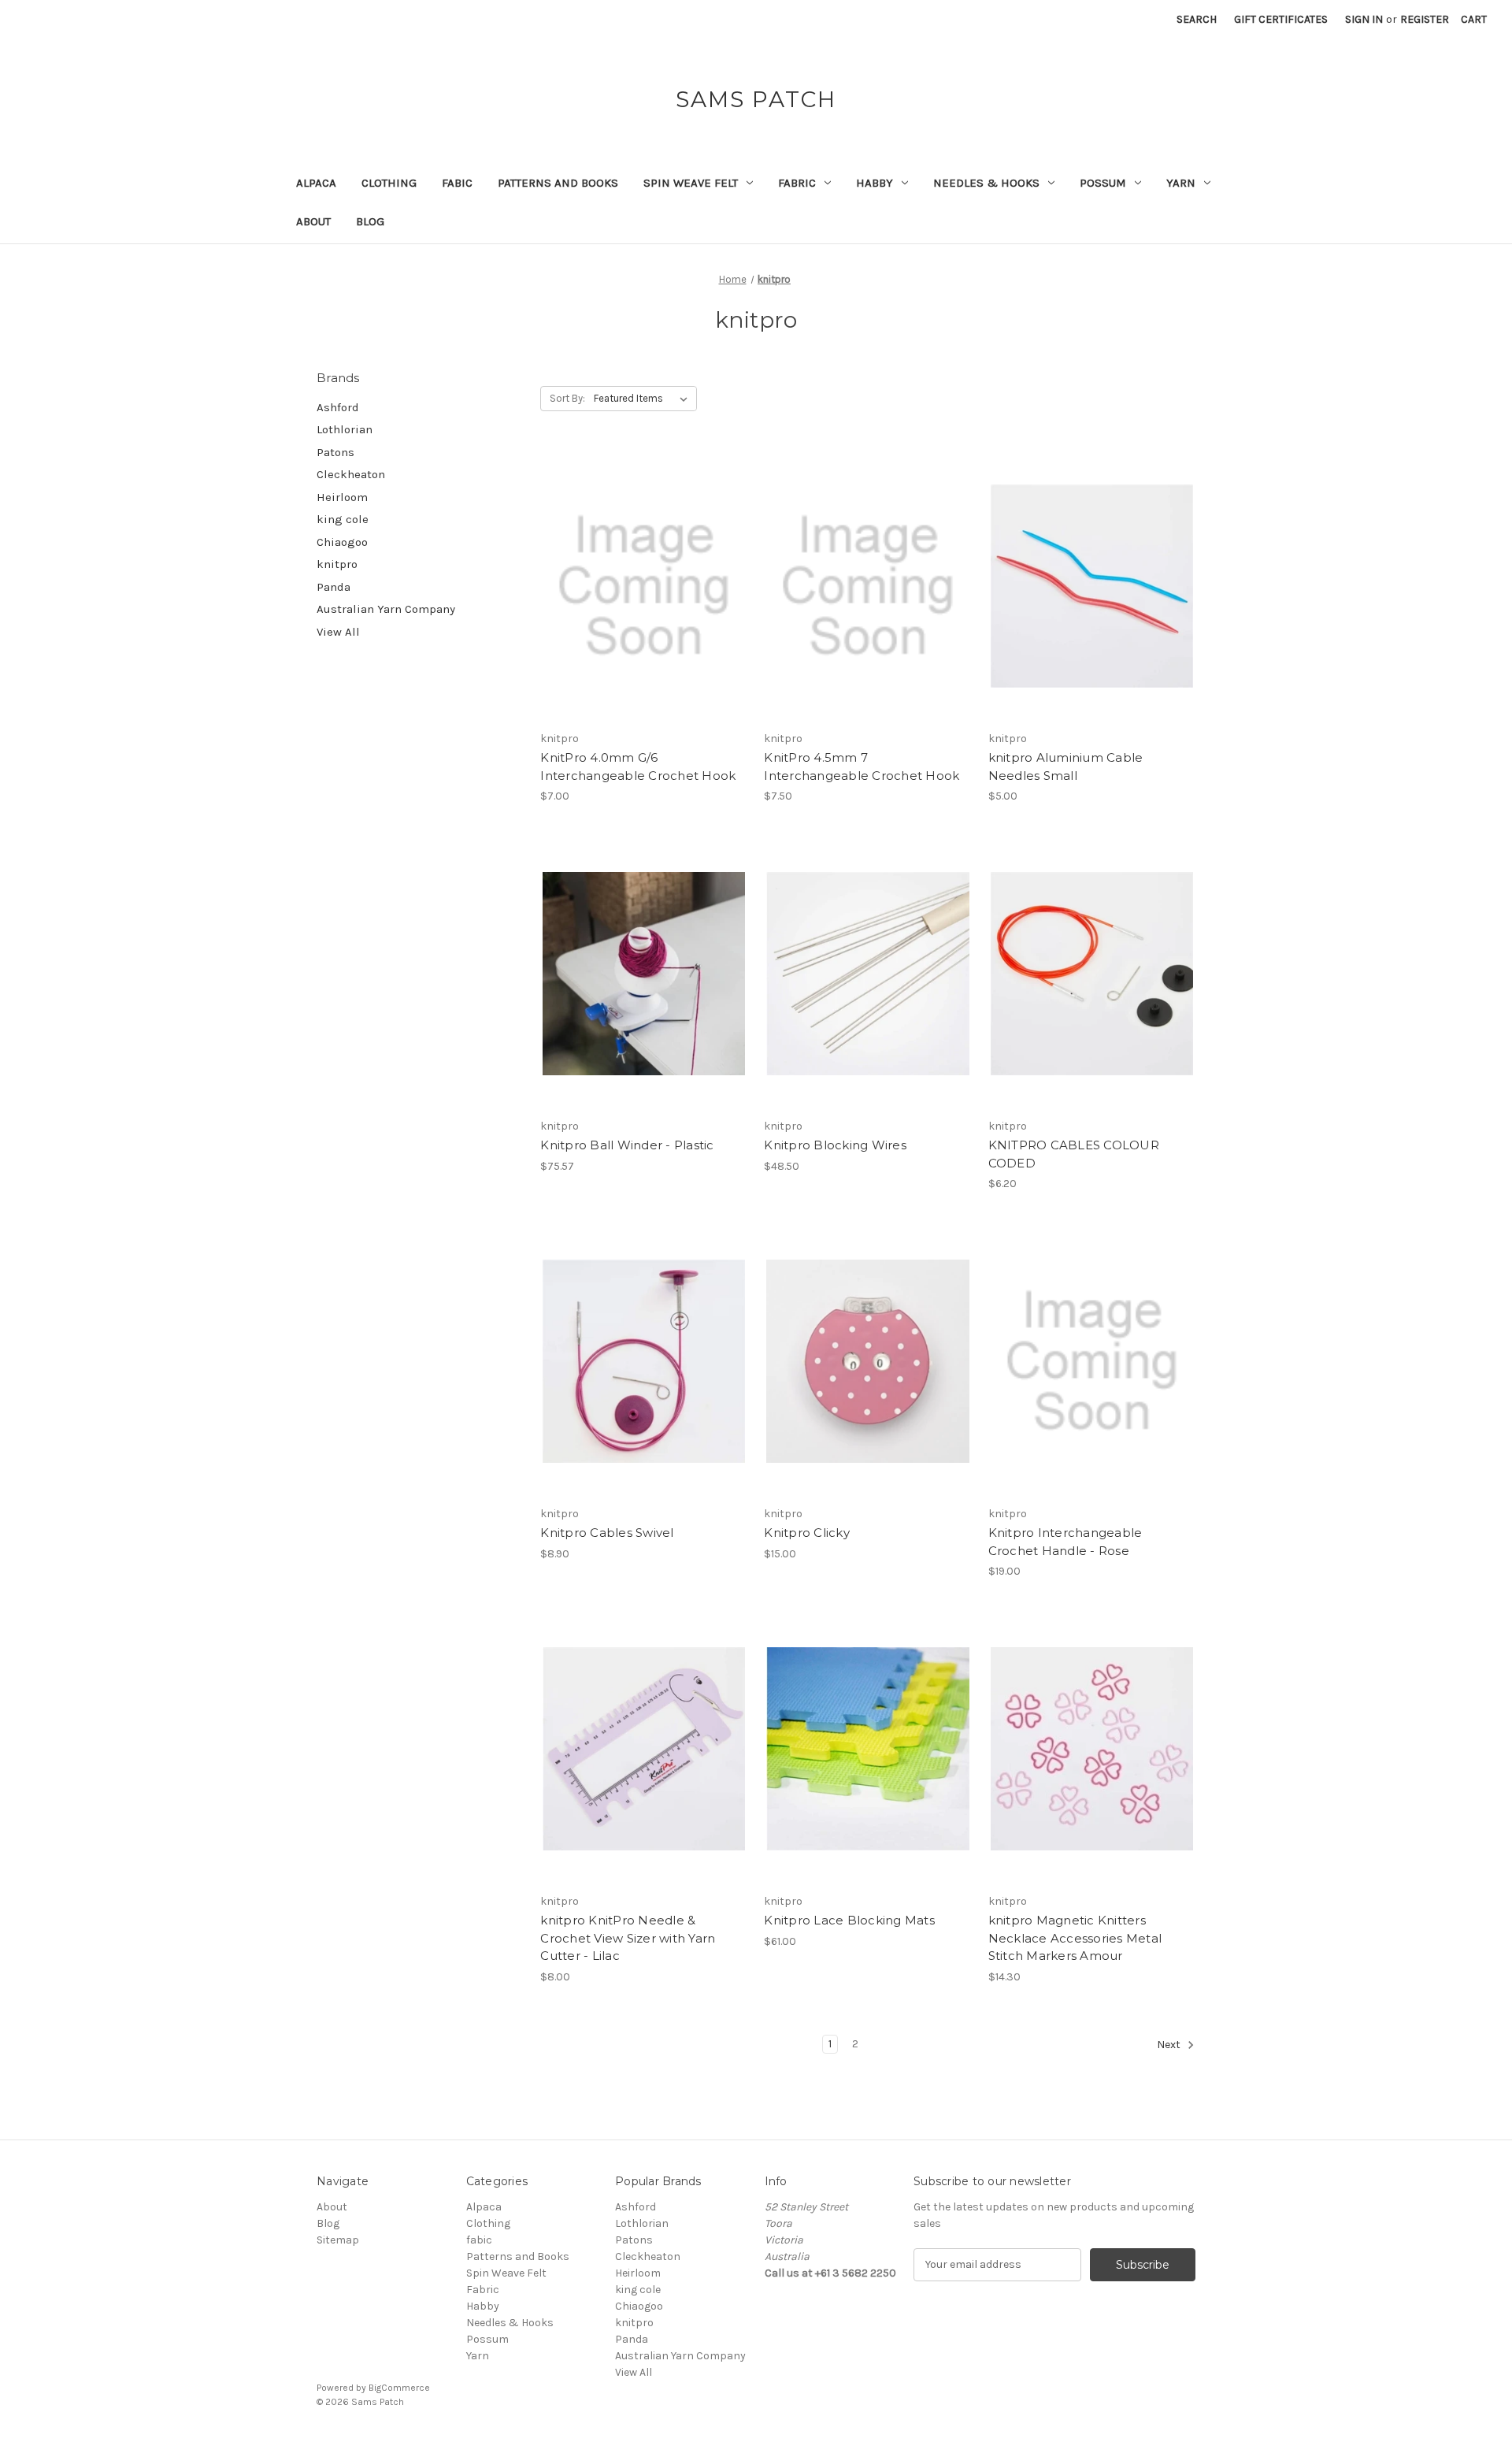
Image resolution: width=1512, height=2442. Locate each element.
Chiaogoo (342, 542)
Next (1170, 2045)
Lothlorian (345, 429)
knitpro (337, 564)
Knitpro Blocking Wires (835, 1145)
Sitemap (338, 2240)
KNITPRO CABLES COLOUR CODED (1074, 1154)
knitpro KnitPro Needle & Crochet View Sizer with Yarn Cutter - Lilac (628, 1938)
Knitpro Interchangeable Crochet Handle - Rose (1065, 1542)
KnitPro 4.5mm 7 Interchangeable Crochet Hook (862, 766)
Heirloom (342, 497)
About (313, 221)
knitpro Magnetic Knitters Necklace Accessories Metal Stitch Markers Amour (1075, 1938)
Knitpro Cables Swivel (607, 1533)
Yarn (1181, 183)
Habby (875, 183)
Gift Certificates (1281, 19)
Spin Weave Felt (691, 183)
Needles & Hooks (986, 183)
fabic (457, 183)
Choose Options (1091, 1001)
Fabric (797, 183)
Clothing (389, 183)
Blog (370, 221)
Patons (335, 452)
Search (1197, 19)
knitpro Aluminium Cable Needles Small (1066, 766)
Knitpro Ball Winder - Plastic (627, 1145)
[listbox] (644, 399)
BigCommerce (399, 2388)
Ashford (338, 407)
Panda (334, 587)
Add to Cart (644, 614)
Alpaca (316, 183)
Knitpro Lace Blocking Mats (849, 1920)
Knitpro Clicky (807, 1533)
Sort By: (567, 398)
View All (338, 632)
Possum (1103, 183)
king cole (343, 519)
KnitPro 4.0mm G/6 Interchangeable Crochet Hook (638, 766)
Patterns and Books (558, 183)
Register (1425, 19)
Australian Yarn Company (386, 609)
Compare (639, 586)
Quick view (641, 559)
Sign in (1364, 19)
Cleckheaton (351, 474)
